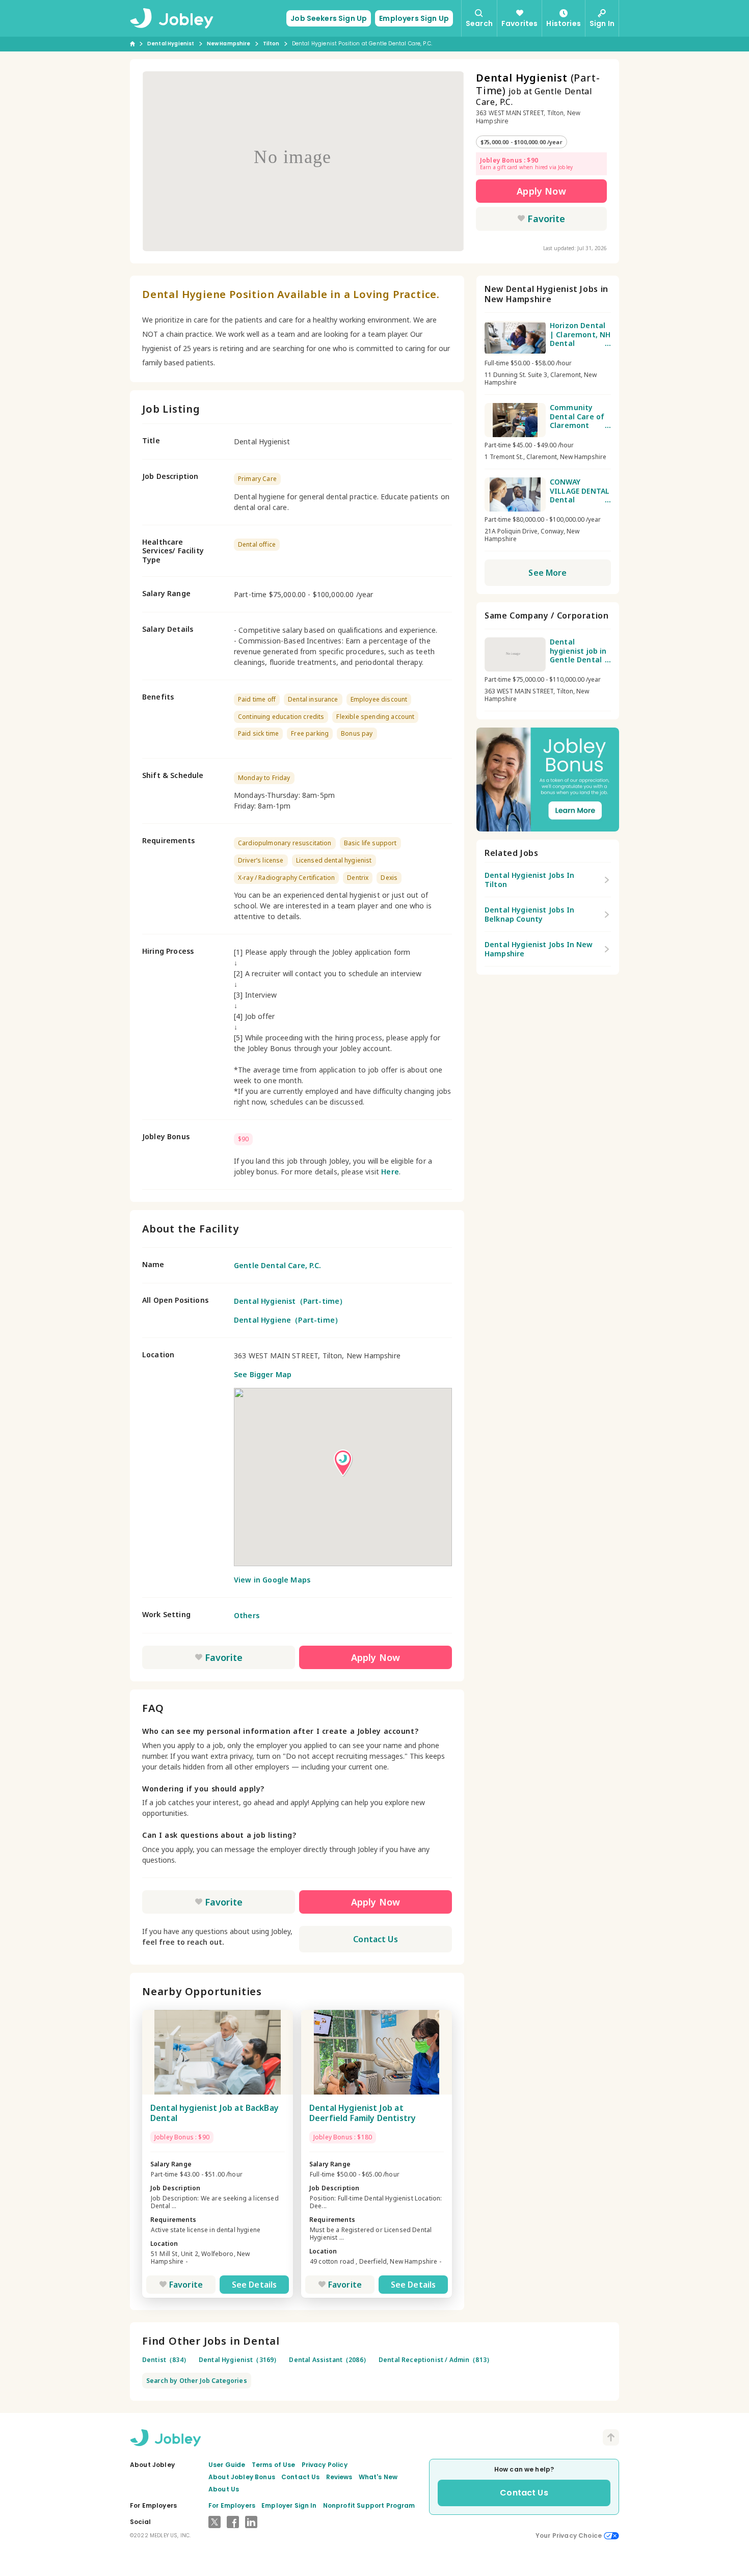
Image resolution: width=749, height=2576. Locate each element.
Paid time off (257, 699)
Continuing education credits (281, 717)
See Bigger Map (263, 1374)
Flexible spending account (375, 717)
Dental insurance (313, 699)
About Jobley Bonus (242, 2477)
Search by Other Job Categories (197, 2381)
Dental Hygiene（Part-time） (288, 1320)
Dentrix (358, 878)
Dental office (257, 544)
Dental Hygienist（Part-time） (290, 1301)
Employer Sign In (289, 2505)
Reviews (339, 2477)
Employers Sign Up (414, 18)
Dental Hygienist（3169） (239, 2360)
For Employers (232, 2505)
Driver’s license (261, 860)
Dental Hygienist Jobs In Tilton (529, 880)
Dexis (389, 878)
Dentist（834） (166, 2360)
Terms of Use (274, 2465)
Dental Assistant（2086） (329, 2360)
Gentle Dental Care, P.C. (277, 1265)
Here (390, 1172)
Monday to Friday (264, 778)
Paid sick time (258, 733)
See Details (255, 2285)
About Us (224, 2489)
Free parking (310, 733)
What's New (378, 2477)
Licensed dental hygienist (334, 860)
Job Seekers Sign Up (329, 18)
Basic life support (370, 843)
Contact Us (376, 1939)
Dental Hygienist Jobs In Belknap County (529, 914)
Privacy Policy (325, 2465)
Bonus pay (357, 733)
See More (547, 573)
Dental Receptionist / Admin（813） (436, 2360)
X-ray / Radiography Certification (286, 878)
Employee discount (379, 699)
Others (247, 1615)
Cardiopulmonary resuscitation (285, 843)
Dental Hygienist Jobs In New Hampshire (539, 949)
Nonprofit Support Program (369, 2505)
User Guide (227, 2465)
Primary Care (257, 479)
